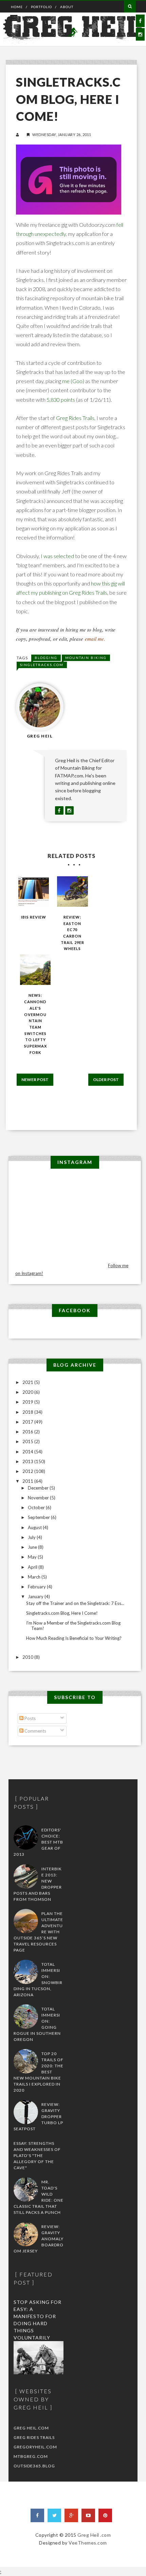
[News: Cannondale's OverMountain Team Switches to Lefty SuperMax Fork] (35, 970)
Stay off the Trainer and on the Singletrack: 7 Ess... (75, 1603)
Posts (30, 1718)
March (35, 1577)
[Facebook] (37, 2515)
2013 (28, 1461)
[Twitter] (54, 2515)
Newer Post (35, 1080)
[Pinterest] (105, 2515)
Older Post (106, 1080)
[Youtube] (88, 2515)
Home (17, 7)
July (32, 1537)
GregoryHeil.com (35, 2447)
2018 (28, 1412)
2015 (28, 1441)
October (37, 1507)
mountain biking (86, 658)
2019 (28, 1402)
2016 (28, 1432)
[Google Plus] (71, 2515)
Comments (35, 1731)
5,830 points (61, 400)
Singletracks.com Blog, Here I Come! (62, 1613)
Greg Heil (40, 736)
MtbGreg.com (31, 2456)
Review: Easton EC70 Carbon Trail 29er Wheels (72, 933)
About (67, 7)
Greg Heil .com (94, 2535)
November (39, 1498)
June (33, 1547)
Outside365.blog (34, 2466)
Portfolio (41, 7)
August (35, 1527)
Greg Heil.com (31, 2428)
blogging (46, 658)
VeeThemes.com (88, 2543)
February (37, 1587)
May (33, 1557)
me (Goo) (73, 381)
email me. (95, 639)
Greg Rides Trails (75, 418)
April (33, 1567)
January (36, 1597)
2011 (28, 1481)
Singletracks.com (42, 665)
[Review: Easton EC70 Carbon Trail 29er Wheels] (72, 891)
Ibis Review (34, 917)
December (39, 1488)
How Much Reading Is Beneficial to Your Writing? (74, 1638)
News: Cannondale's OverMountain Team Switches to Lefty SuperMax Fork (35, 1024)
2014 (28, 1452)
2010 (28, 1657)
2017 (28, 1422)
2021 (28, 1382)
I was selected (57, 556)
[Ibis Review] (34, 891)
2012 (28, 1471)
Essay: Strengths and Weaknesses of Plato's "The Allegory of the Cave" (37, 2155)
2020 (28, 1392)
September (39, 1517)
